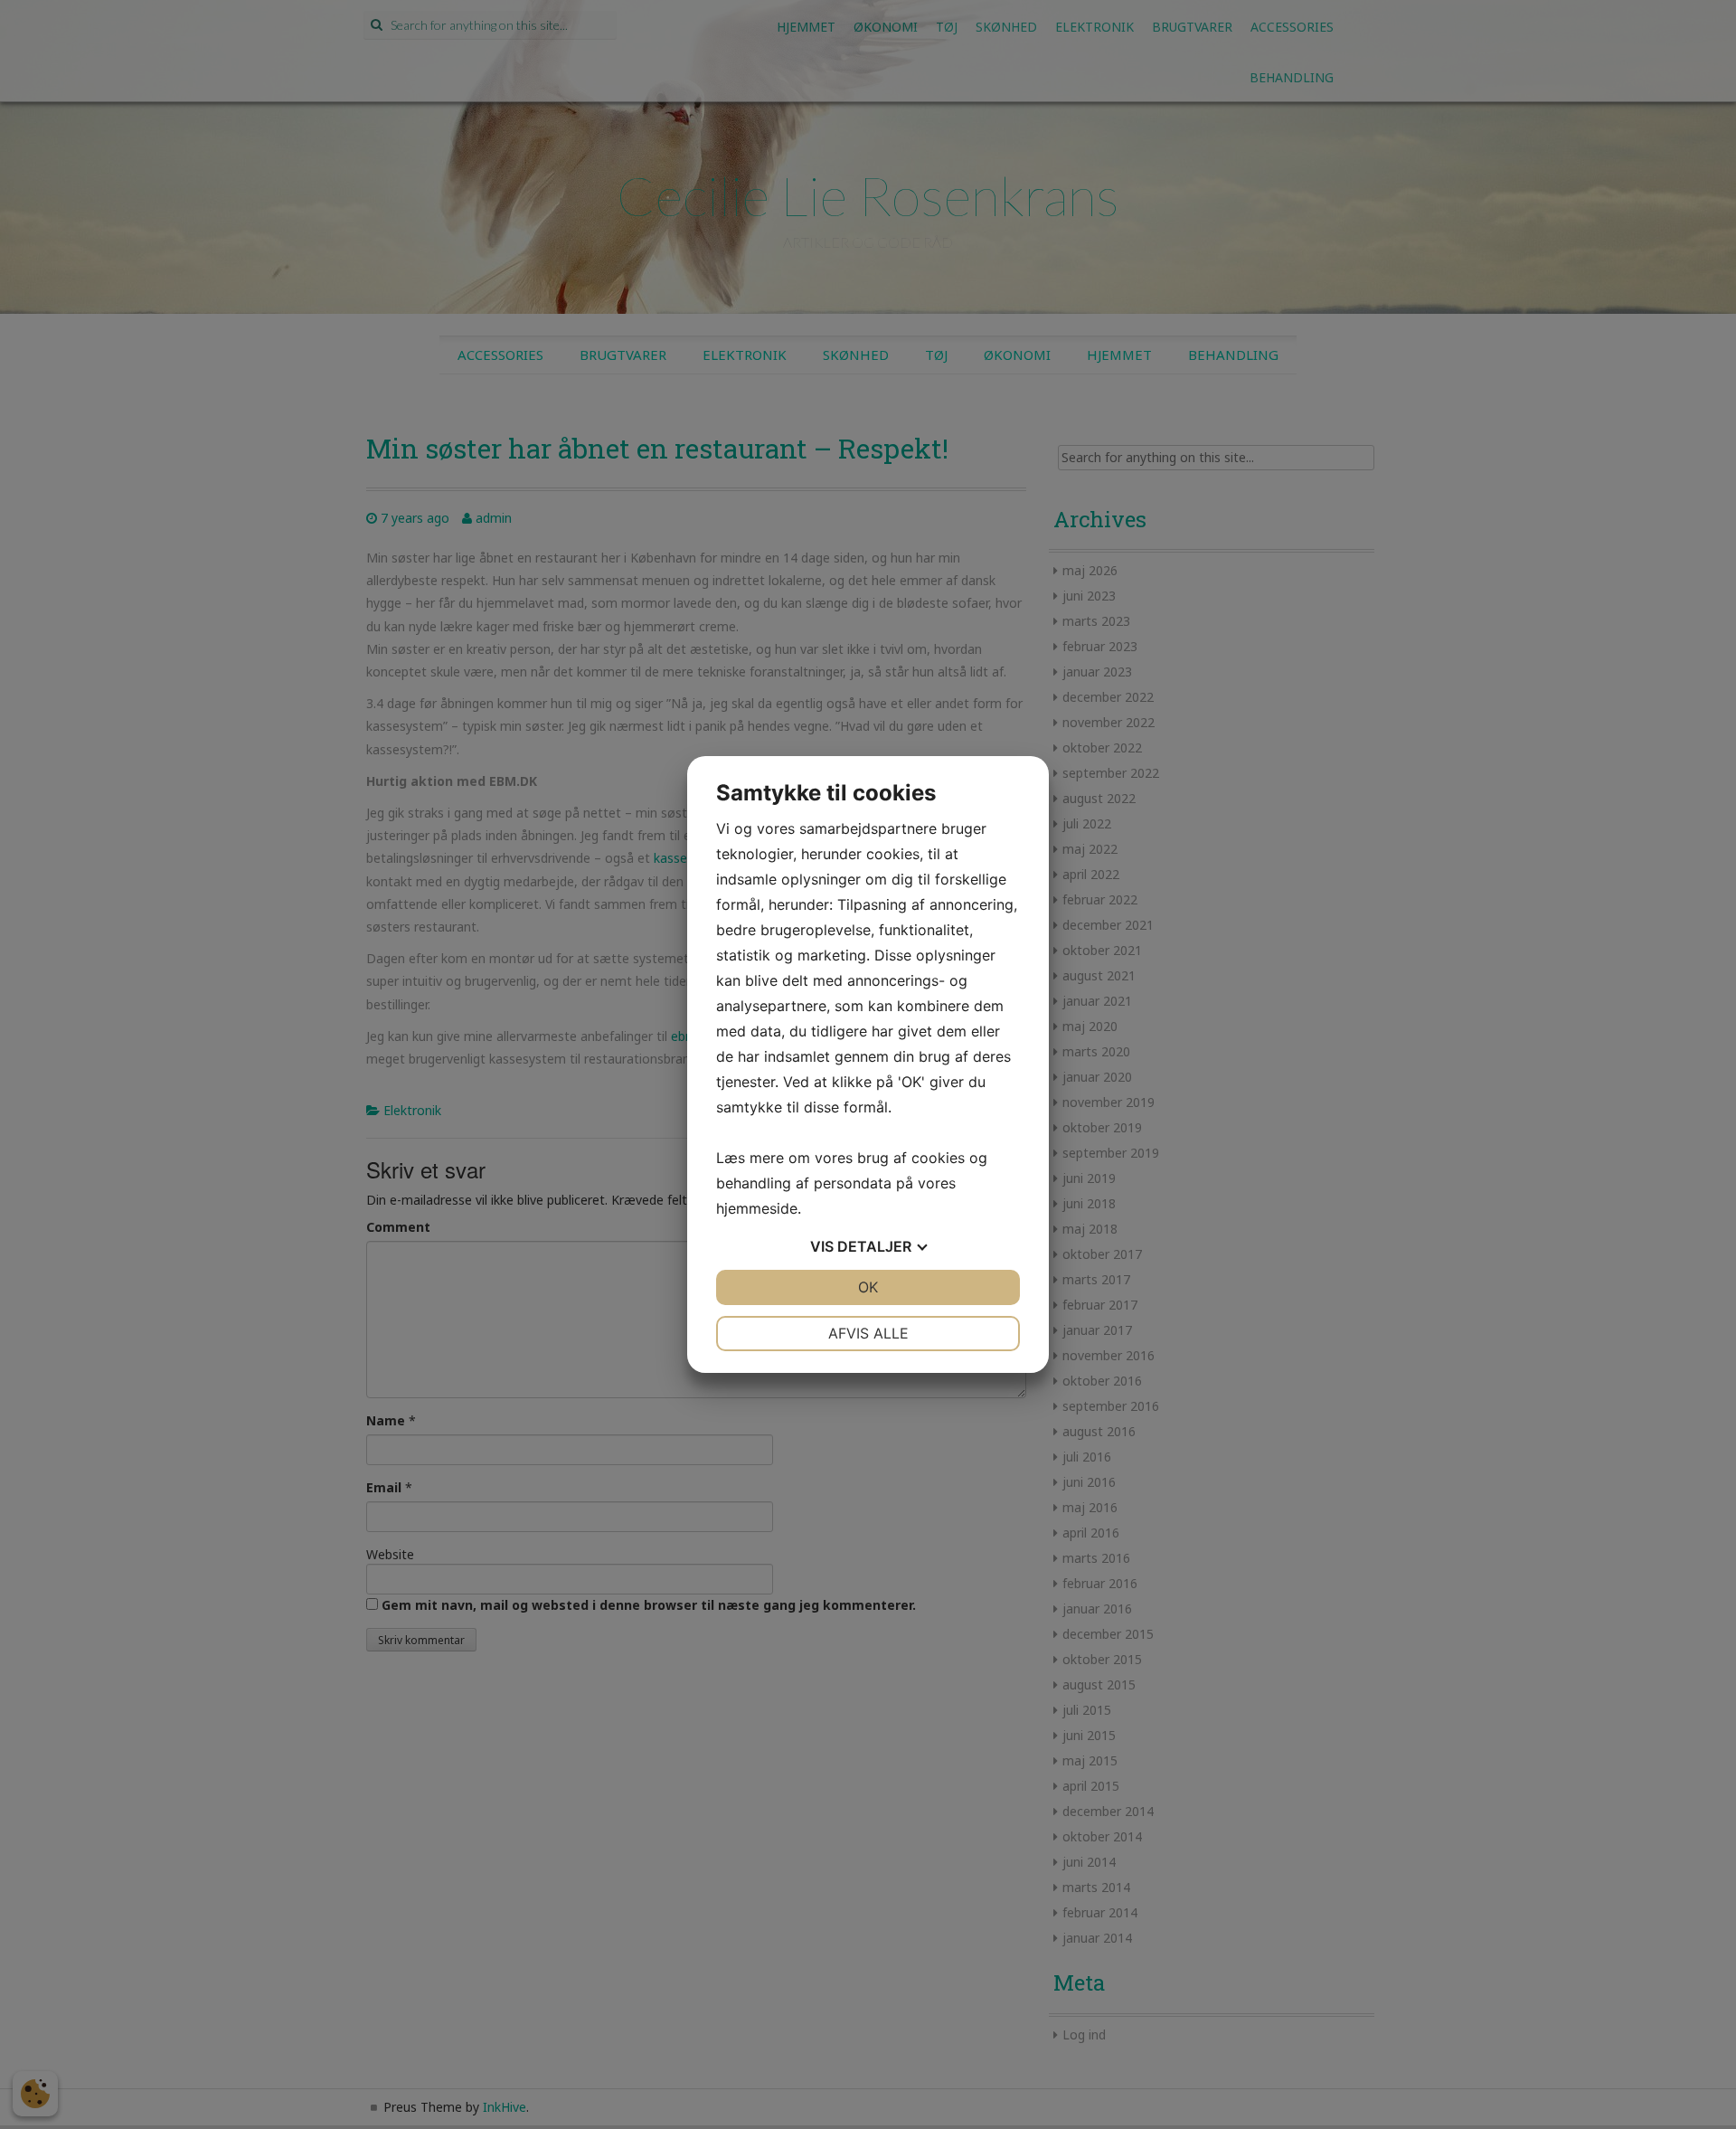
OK (868, 1287)
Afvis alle (868, 1333)
